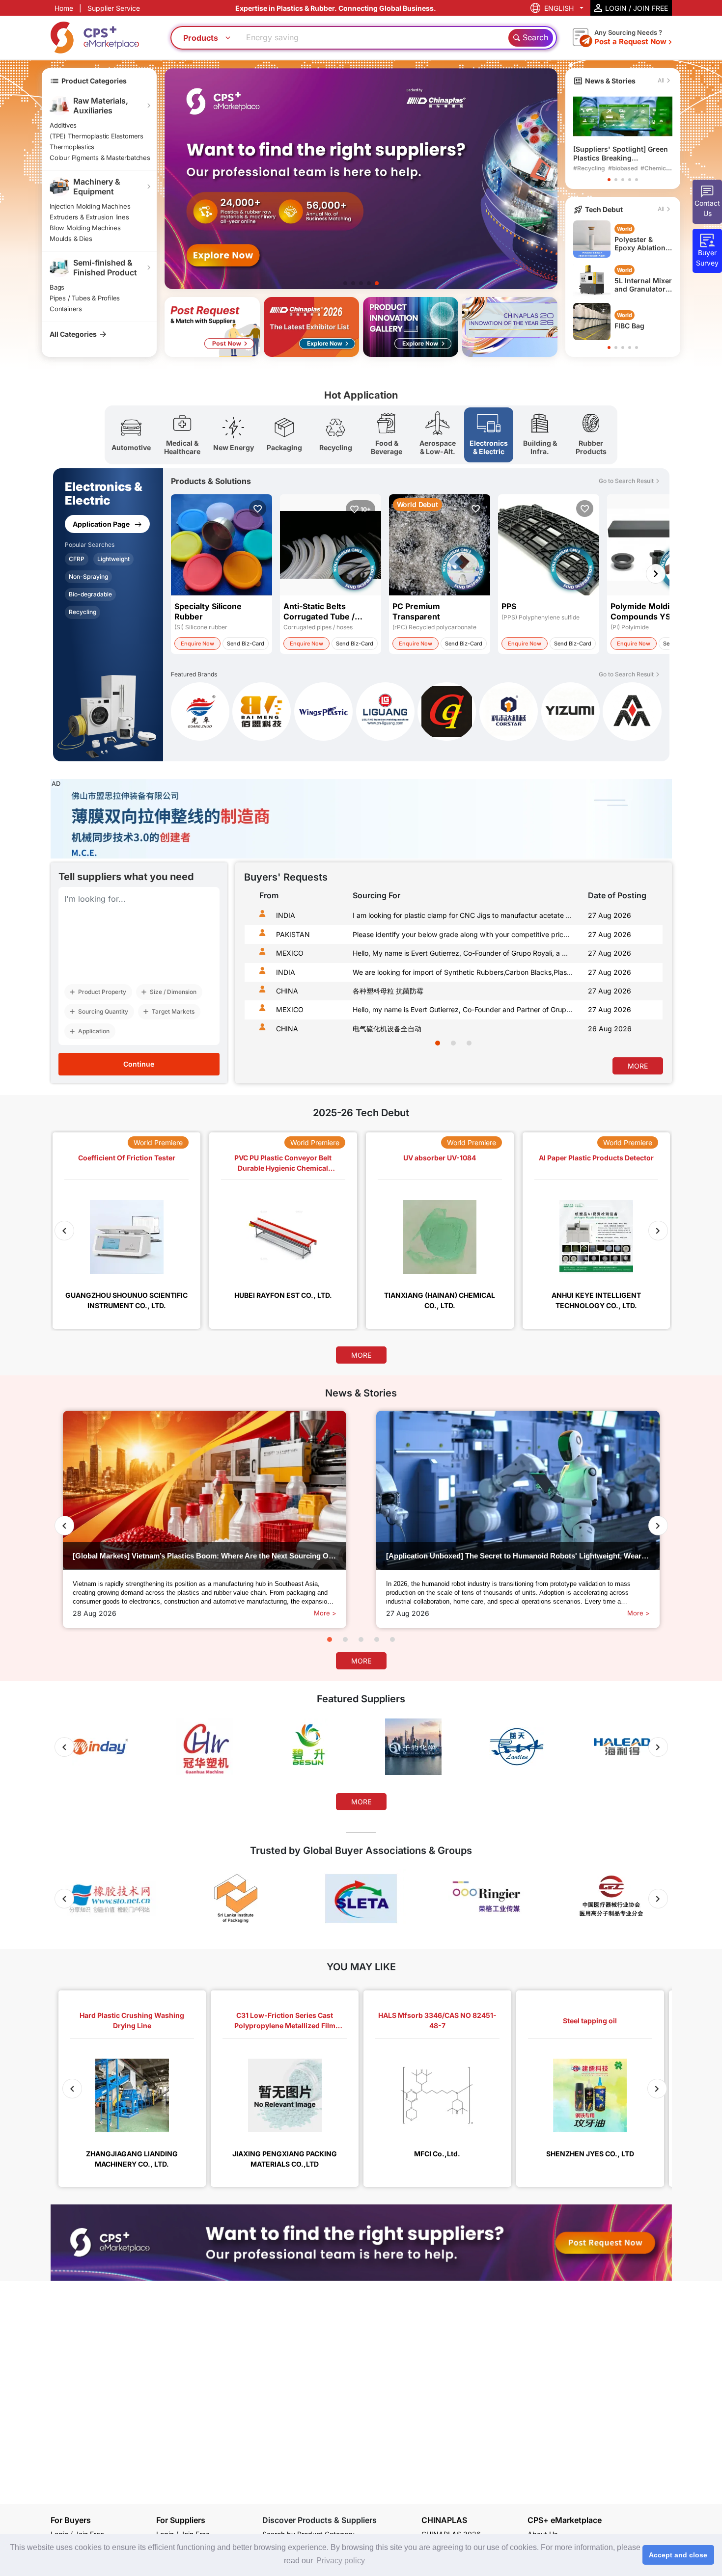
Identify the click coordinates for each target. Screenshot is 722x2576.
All (661, 80)
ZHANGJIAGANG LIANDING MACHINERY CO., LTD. (132, 2159)
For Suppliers (181, 2520)
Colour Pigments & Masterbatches (100, 158)
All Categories (73, 334)
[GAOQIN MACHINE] (447, 713)
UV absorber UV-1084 (440, 1158)
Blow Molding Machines (85, 228)
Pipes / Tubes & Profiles (85, 298)
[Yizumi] (570, 713)
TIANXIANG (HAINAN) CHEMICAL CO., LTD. (440, 1300)
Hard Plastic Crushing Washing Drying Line (132, 2020)
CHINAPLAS (444, 2520)
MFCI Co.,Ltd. (437, 2154)
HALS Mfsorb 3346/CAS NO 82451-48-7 (437, 2020)
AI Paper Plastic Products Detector (596, 1158)
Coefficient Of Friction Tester (127, 1158)
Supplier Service (114, 8)
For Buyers (71, 2520)
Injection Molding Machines (90, 206)
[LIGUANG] (385, 713)
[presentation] (254, 977)
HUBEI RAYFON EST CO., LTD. (283, 1295)
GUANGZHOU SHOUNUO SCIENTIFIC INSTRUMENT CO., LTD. (126, 1300)
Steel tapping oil (590, 2021)
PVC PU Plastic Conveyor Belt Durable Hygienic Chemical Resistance (283, 1163)
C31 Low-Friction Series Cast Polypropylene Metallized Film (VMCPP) (285, 2021)
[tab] (131, 435)
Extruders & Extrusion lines (89, 217)
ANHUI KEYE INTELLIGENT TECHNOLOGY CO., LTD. (596, 1300)
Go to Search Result (626, 481)
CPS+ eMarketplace (565, 2520)
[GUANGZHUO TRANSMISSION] (200, 713)
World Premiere (158, 1142)
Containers (66, 309)
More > (325, 1613)
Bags (57, 287)
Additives (63, 125)
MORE (638, 1066)
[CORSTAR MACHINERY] (509, 713)
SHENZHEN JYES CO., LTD (590, 2154)
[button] (609, 180)
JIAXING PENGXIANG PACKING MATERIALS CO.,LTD (285, 2159)
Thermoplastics (72, 147)
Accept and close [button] (678, 2555)
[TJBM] (262, 713)
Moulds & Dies (71, 239)
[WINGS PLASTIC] (323, 713)
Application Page (102, 524)
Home (64, 8)
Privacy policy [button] (341, 2561)
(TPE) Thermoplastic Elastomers (97, 136)
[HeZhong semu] (632, 711)
